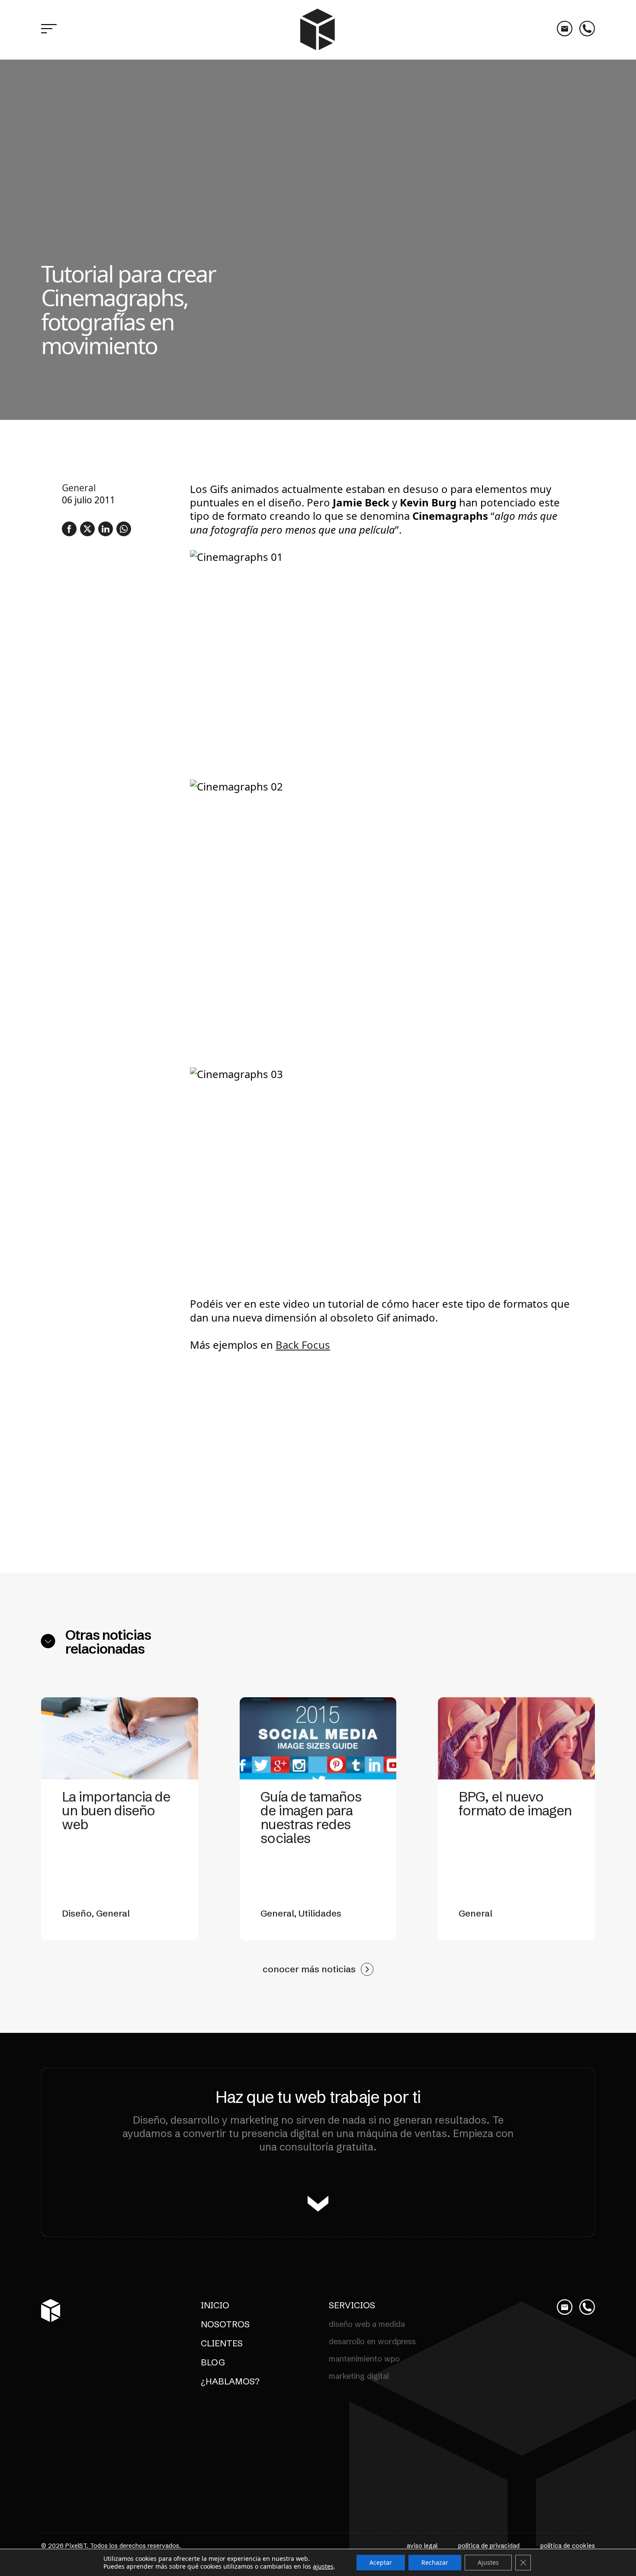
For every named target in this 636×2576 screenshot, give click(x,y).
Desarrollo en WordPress (372, 2341)
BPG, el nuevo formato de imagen (515, 1803)
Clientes (222, 2343)
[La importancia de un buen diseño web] (120, 1738)
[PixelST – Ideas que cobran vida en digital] (318, 30)
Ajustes (488, 2562)
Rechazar (435, 2562)
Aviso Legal (422, 2546)
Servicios (352, 2305)
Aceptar (381, 2562)
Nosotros (225, 2324)
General (79, 488)
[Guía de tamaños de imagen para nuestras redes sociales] (318, 1738)
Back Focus (303, 1345)
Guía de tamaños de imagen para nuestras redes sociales (311, 1817)
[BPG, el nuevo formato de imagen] (516, 1738)
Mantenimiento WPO (364, 2359)
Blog (213, 2362)
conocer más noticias (309, 1969)
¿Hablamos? (230, 2381)
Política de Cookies (568, 2546)
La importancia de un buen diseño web (116, 1810)
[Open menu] (49, 30)
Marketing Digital (359, 2376)
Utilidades (320, 1913)
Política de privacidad (489, 2546)
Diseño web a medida (367, 2324)
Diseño (77, 1913)
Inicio (215, 2305)
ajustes (323, 2566)
